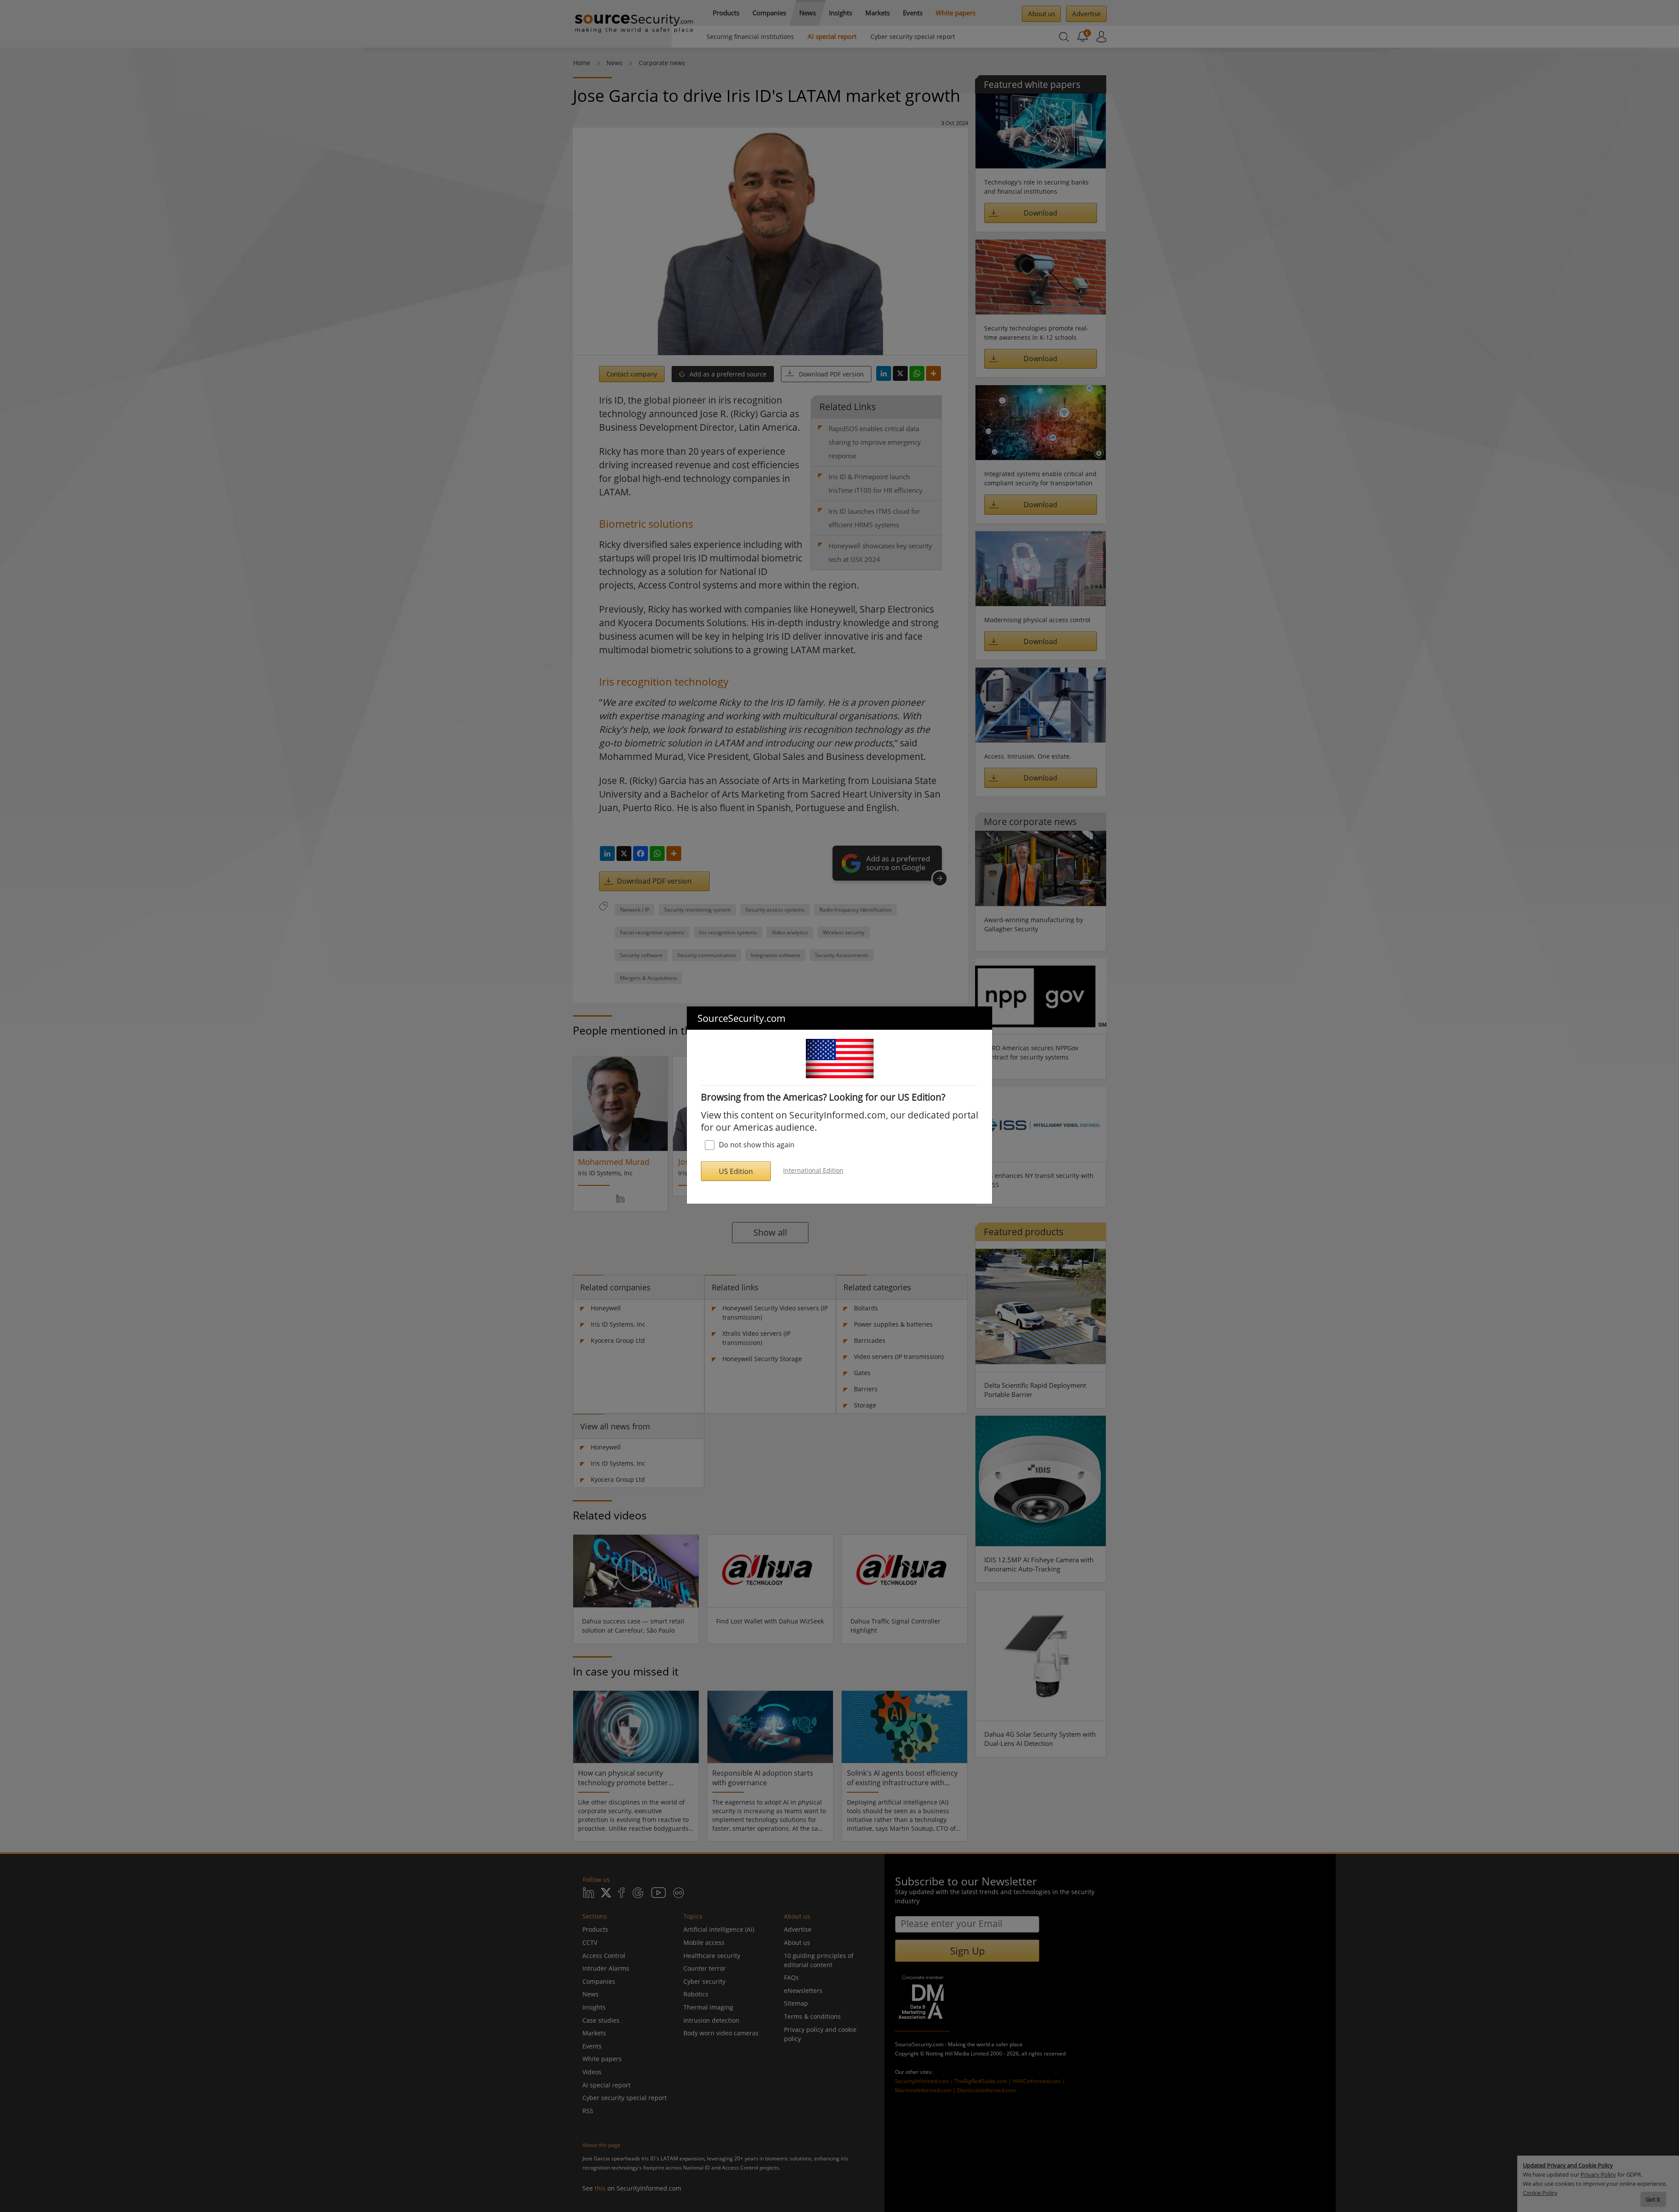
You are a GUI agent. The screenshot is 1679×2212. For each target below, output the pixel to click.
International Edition (813, 1170)
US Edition (736, 1171)
